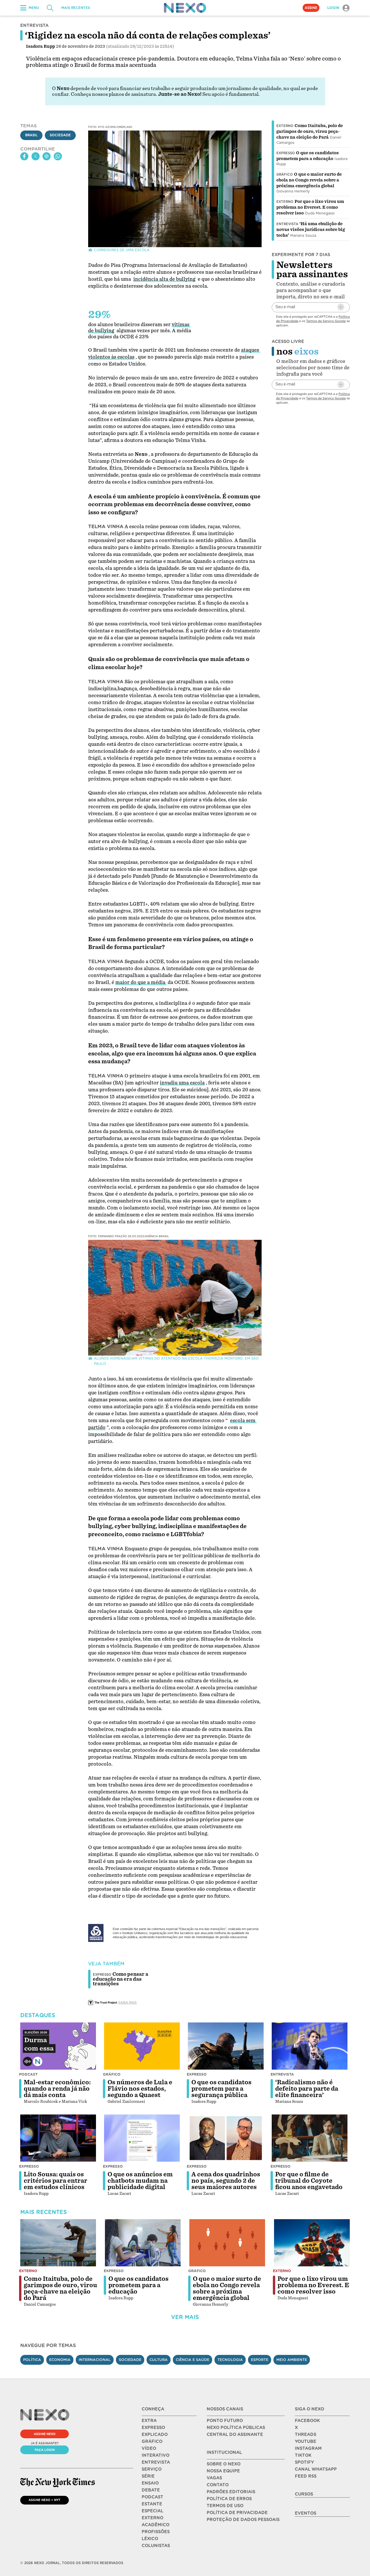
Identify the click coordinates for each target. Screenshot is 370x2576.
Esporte (260, 2360)
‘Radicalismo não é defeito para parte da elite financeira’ (307, 2089)
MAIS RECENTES (76, 8)
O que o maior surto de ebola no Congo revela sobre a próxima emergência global (309, 180)
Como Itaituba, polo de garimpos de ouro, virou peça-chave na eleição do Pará (310, 131)
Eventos (306, 2513)
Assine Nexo (45, 2434)
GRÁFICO (152, 2441)
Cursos (304, 2494)
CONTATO (218, 2485)
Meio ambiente (292, 2360)
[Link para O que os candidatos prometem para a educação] (143, 2243)
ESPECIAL (152, 2511)
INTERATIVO (156, 2455)
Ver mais (185, 2317)
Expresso (286, 153)
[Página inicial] (185, 8)
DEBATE (151, 2490)
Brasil (31, 135)
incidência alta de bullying (164, 279)
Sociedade (60, 135)
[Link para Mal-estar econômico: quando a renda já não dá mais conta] (58, 2046)
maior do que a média (141, 982)
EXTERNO (152, 2518)
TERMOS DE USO (225, 2506)
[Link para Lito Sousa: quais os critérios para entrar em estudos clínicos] (58, 2138)
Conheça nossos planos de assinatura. (114, 94)
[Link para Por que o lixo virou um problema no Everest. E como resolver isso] (312, 2243)
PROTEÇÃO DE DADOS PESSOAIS (243, 2520)
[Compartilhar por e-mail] (47, 156)
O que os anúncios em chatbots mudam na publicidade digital (140, 2181)
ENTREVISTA (156, 2462)
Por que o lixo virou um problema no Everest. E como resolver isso (310, 207)
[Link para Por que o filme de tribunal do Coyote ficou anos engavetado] (310, 2138)
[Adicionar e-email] (341, 307)
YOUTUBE (306, 2441)
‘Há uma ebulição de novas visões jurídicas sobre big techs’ (311, 229)
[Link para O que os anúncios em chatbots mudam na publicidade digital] (142, 2138)
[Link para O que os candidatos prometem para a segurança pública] (226, 2046)
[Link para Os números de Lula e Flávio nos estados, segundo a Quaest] (142, 2046)
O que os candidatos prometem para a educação (138, 2285)
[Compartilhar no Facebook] (24, 156)
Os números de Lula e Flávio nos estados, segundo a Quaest (140, 2089)
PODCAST (152, 2497)
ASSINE (311, 8)
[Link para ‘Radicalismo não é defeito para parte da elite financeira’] (310, 2046)
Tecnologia (230, 2360)
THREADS (306, 2434)
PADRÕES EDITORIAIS (231, 2492)
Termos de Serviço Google (326, 321)
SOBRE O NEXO (224, 2464)
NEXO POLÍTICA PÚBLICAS (236, 2428)
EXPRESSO (153, 2428)
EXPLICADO (155, 2434)
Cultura (159, 2360)
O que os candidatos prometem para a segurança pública (221, 2089)
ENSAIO (150, 2483)
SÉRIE (148, 2476)
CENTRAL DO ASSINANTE (235, 2434)
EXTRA (149, 2421)
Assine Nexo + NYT (45, 2500)
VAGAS (214, 2478)
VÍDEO (149, 2448)
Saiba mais (127, 2002)
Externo (285, 126)
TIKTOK (303, 2455)
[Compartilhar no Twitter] (36, 156)
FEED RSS (306, 2476)
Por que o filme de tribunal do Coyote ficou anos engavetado (309, 2181)
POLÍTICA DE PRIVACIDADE (237, 2513)
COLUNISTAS (156, 2546)
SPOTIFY (304, 2462)
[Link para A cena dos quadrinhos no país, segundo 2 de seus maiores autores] (226, 2138)
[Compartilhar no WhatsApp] (58, 156)
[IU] (100, 1933)
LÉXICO (150, 2539)
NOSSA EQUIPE (223, 2471)
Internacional (95, 2360)
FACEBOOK (307, 2421)
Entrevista (287, 224)
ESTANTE (152, 2504)
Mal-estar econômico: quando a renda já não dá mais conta (57, 2089)
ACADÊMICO (156, 2525)
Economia (60, 2360)
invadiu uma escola (182, 1083)
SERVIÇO (152, 2469)
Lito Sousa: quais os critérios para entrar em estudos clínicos (55, 2181)
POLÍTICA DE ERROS (229, 2499)
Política (32, 2360)
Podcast (28, 2074)
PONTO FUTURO (225, 2421)
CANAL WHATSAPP (316, 2469)
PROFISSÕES (156, 2532)
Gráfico (285, 175)
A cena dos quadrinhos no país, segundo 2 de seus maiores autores (226, 2181)
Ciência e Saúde (193, 2360)
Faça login (45, 2450)
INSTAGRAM (308, 2448)
